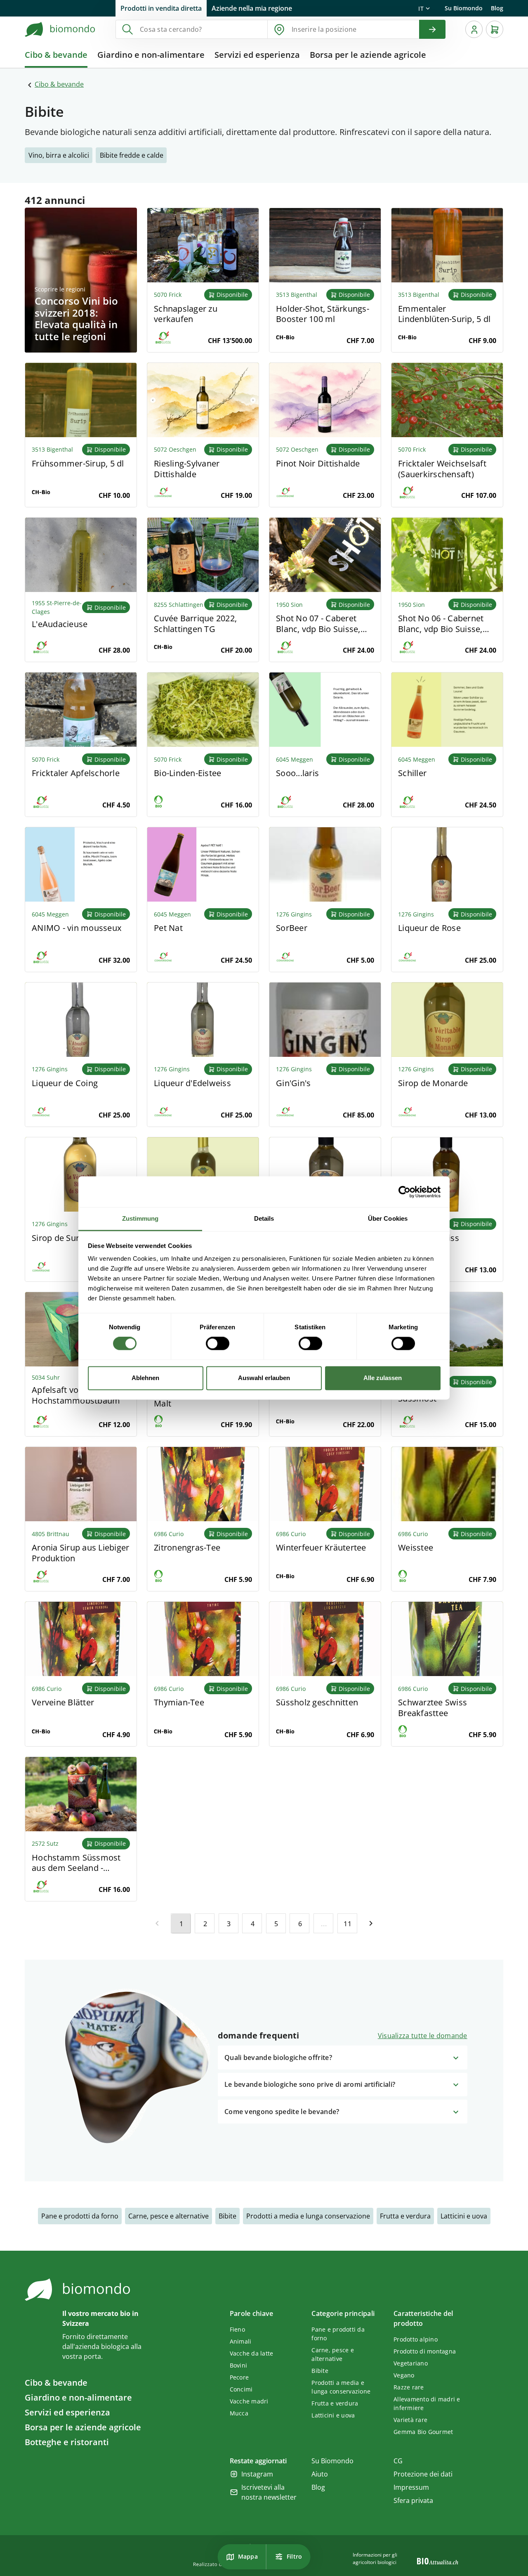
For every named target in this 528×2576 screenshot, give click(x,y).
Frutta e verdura (405, 2216)
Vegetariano (411, 2363)
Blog (497, 8)
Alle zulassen (383, 1378)
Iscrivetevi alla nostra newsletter (269, 2492)
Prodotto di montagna (425, 2351)
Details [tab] (264, 1218)
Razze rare (409, 2387)
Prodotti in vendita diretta (161, 8)
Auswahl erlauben (264, 1378)
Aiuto (320, 2474)
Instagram (257, 2474)
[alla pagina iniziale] (60, 29)
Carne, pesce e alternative (169, 2216)
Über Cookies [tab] (388, 1218)
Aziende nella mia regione (252, 8)
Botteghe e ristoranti (67, 2442)
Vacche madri (249, 2401)
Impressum (411, 2487)
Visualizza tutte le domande (423, 2036)
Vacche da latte (252, 2353)
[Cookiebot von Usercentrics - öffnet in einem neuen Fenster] (404, 1192)
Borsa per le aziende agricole (83, 2427)
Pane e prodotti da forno (80, 2216)
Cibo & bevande (59, 84)
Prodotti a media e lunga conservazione (308, 2216)
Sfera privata (413, 2500)
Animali (241, 2341)
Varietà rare (410, 2420)
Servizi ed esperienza (67, 2412)
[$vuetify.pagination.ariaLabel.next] (371, 1923)
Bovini (239, 2365)
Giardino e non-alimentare (78, 2397)
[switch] (218, 1344)
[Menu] (474, 29)
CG (398, 2461)
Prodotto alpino (416, 2339)
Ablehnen (145, 1378)
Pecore (239, 2377)
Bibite (227, 2216)
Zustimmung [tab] (140, 1218)
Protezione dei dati (423, 2474)
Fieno (237, 2329)
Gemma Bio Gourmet (423, 2432)
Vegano (404, 2375)
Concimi (241, 2389)
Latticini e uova (464, 2216)
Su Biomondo (464, 8)
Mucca (239, 2413)
